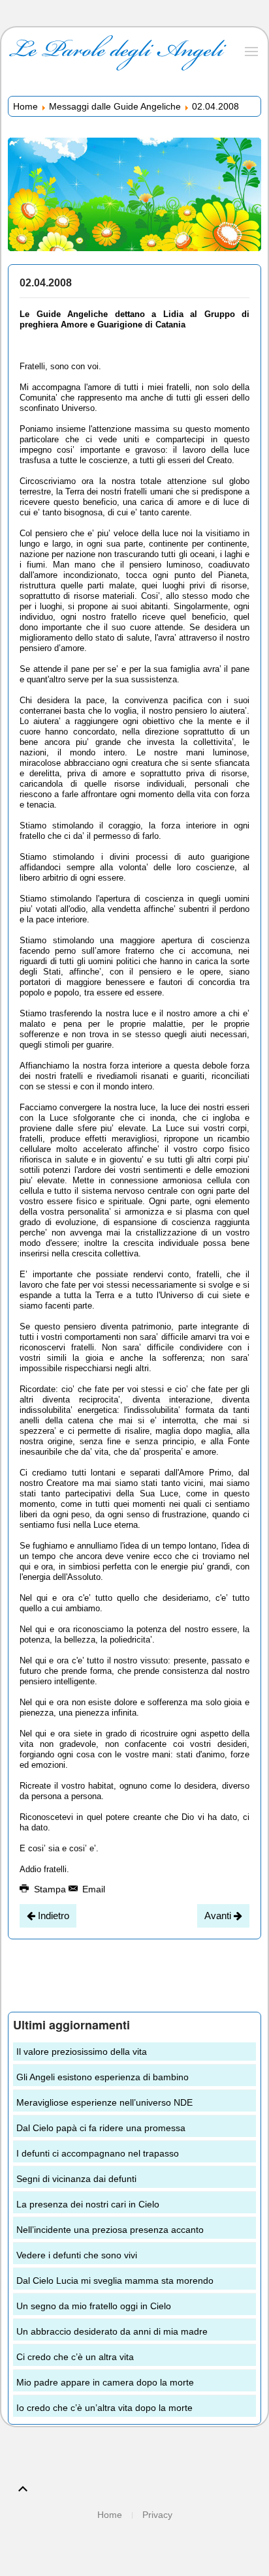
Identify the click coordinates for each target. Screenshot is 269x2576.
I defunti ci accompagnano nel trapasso (98, 2153)
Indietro (52, 1916)
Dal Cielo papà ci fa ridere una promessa (101, 2128)
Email (92, 1889)
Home (25, 106)
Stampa (50, 1889)
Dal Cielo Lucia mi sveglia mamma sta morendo (115, 2281)
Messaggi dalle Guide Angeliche (115, 106)
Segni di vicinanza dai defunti (76, 2179)
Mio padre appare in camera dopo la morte (105, 2382)
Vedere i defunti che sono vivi (77, 2255)
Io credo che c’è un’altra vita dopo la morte (104, 2408)
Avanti (219, 1916)
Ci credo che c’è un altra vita (75, 2357)
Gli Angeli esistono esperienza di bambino (103, 2077)
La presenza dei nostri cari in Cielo (88, 2204)
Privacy (157, 2515)
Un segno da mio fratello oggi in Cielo (94, 2306)
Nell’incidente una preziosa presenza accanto (110, 2230)
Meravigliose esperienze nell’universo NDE (104, 2102)
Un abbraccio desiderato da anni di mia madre (112, 2331)
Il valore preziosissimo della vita (82, 2052)
